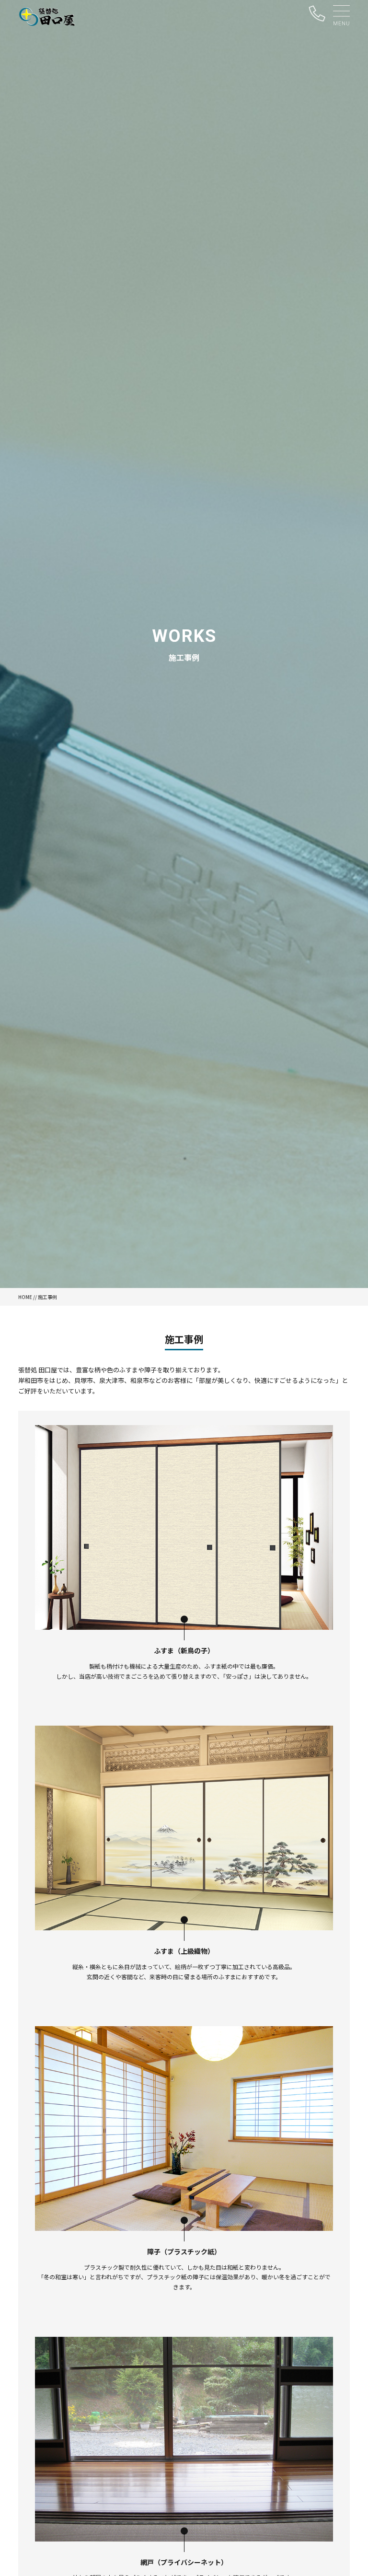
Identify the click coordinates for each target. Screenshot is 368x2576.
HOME (25, 1297)
